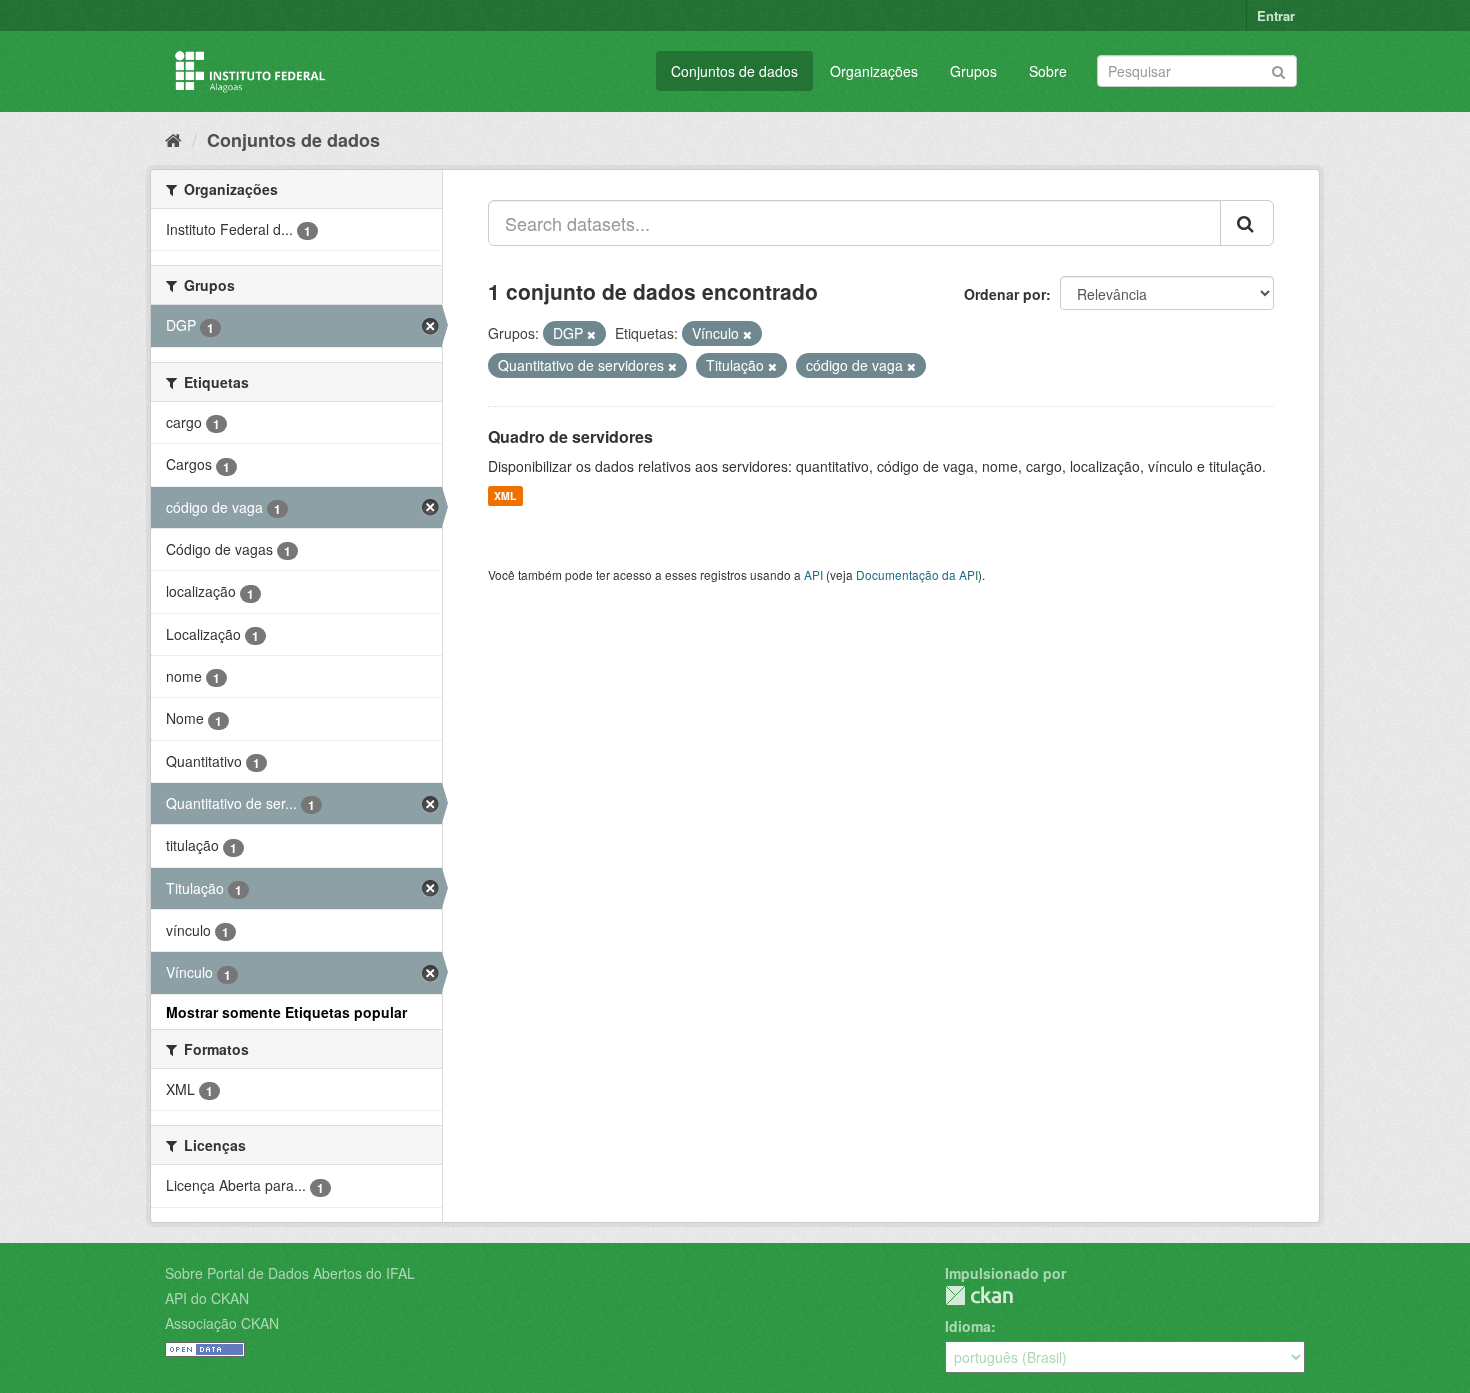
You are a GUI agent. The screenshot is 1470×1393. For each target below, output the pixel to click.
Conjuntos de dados (734, 71)
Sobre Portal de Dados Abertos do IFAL (290, 1273)
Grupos (973, 71)
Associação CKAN (222, 1323)
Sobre (1048, 71)
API (813, 574)
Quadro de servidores (570, 436)
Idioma (968, 1326)
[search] (1247, 223)
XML (505, 495)
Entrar (1276, 15)
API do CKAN (207, 1298)
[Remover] (591, 334)
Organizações (874, 71)
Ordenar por (1005, 294)
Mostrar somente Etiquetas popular (286, 1012)
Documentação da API (917, 574)
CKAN (979, 1295)
